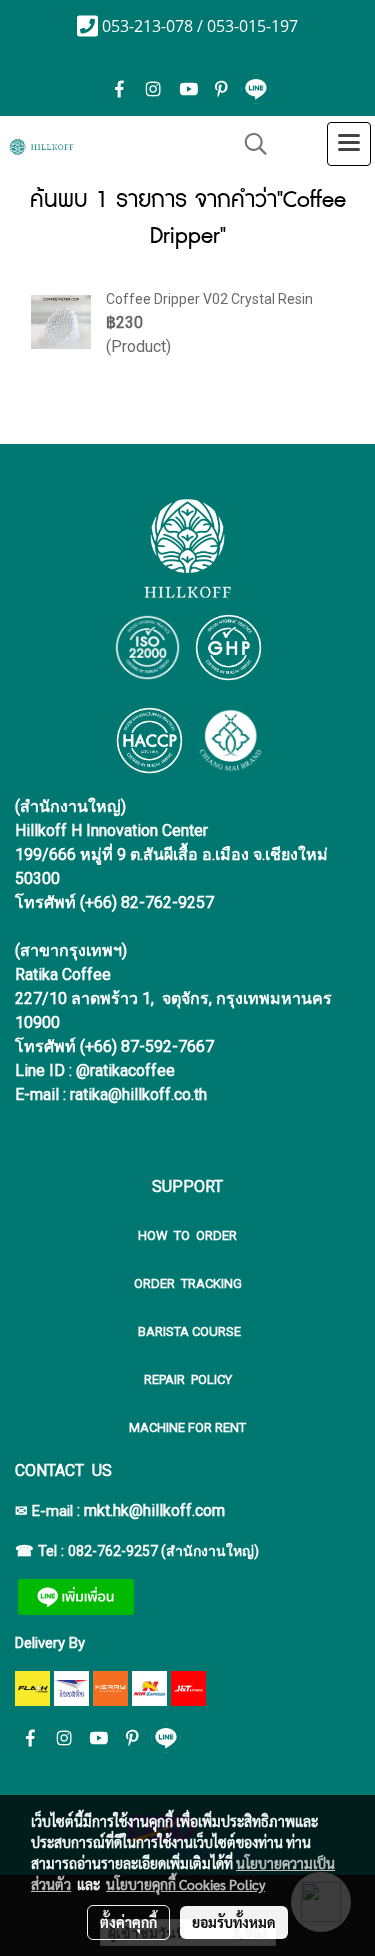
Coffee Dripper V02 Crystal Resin (209, 299)
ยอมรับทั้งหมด (234, 1922)
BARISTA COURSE (188, 1331)
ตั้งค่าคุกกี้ (128, 1922)
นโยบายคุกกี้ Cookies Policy (185, 1884)
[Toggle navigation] (349, 144)
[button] (249, 144)
